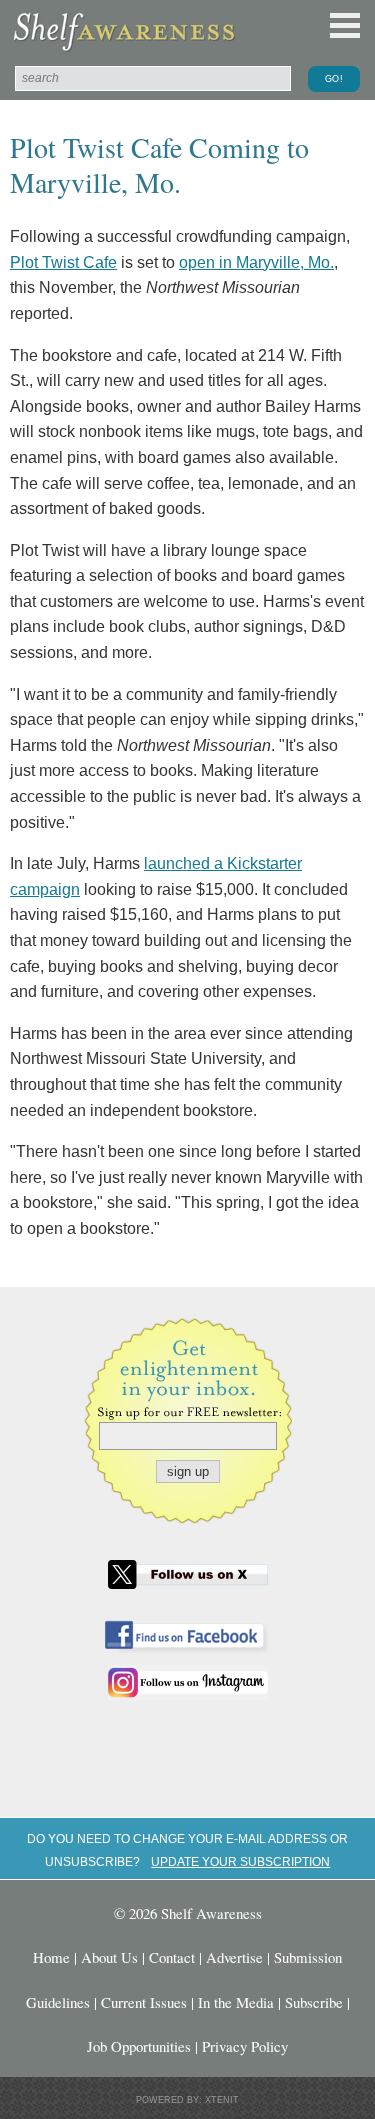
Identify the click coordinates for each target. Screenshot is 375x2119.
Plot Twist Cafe (63, 262)
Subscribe (314, 2002)
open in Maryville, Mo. (256, 262)
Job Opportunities (139, 2046)
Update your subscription (240, 1861)
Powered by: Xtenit (187, 2100)
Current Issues (144, 2002)
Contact (172, 1957)
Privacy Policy (245, 2046)
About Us (109, 1957)
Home (51, 1957)
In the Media (236, 2002)
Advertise (234, 1957)
